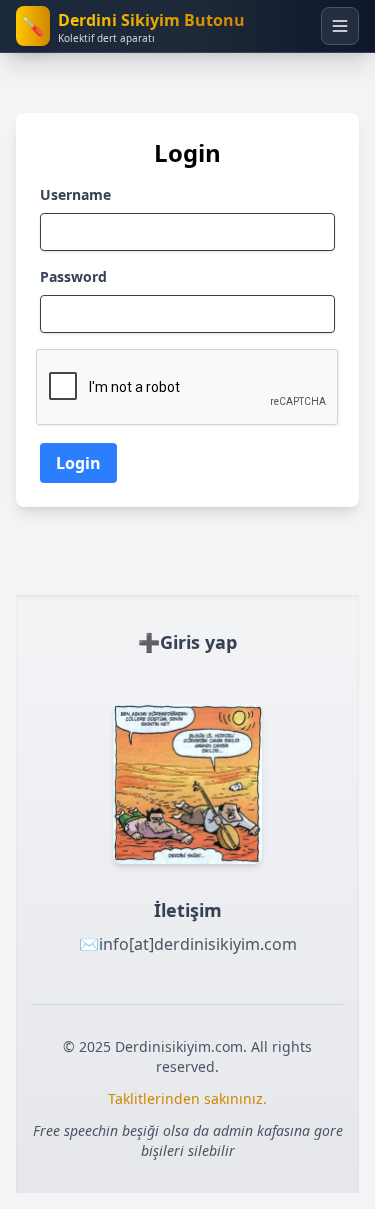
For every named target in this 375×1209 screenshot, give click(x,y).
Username (75, 194)
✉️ (188, 944)
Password (73, 276)
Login (78, 463)
